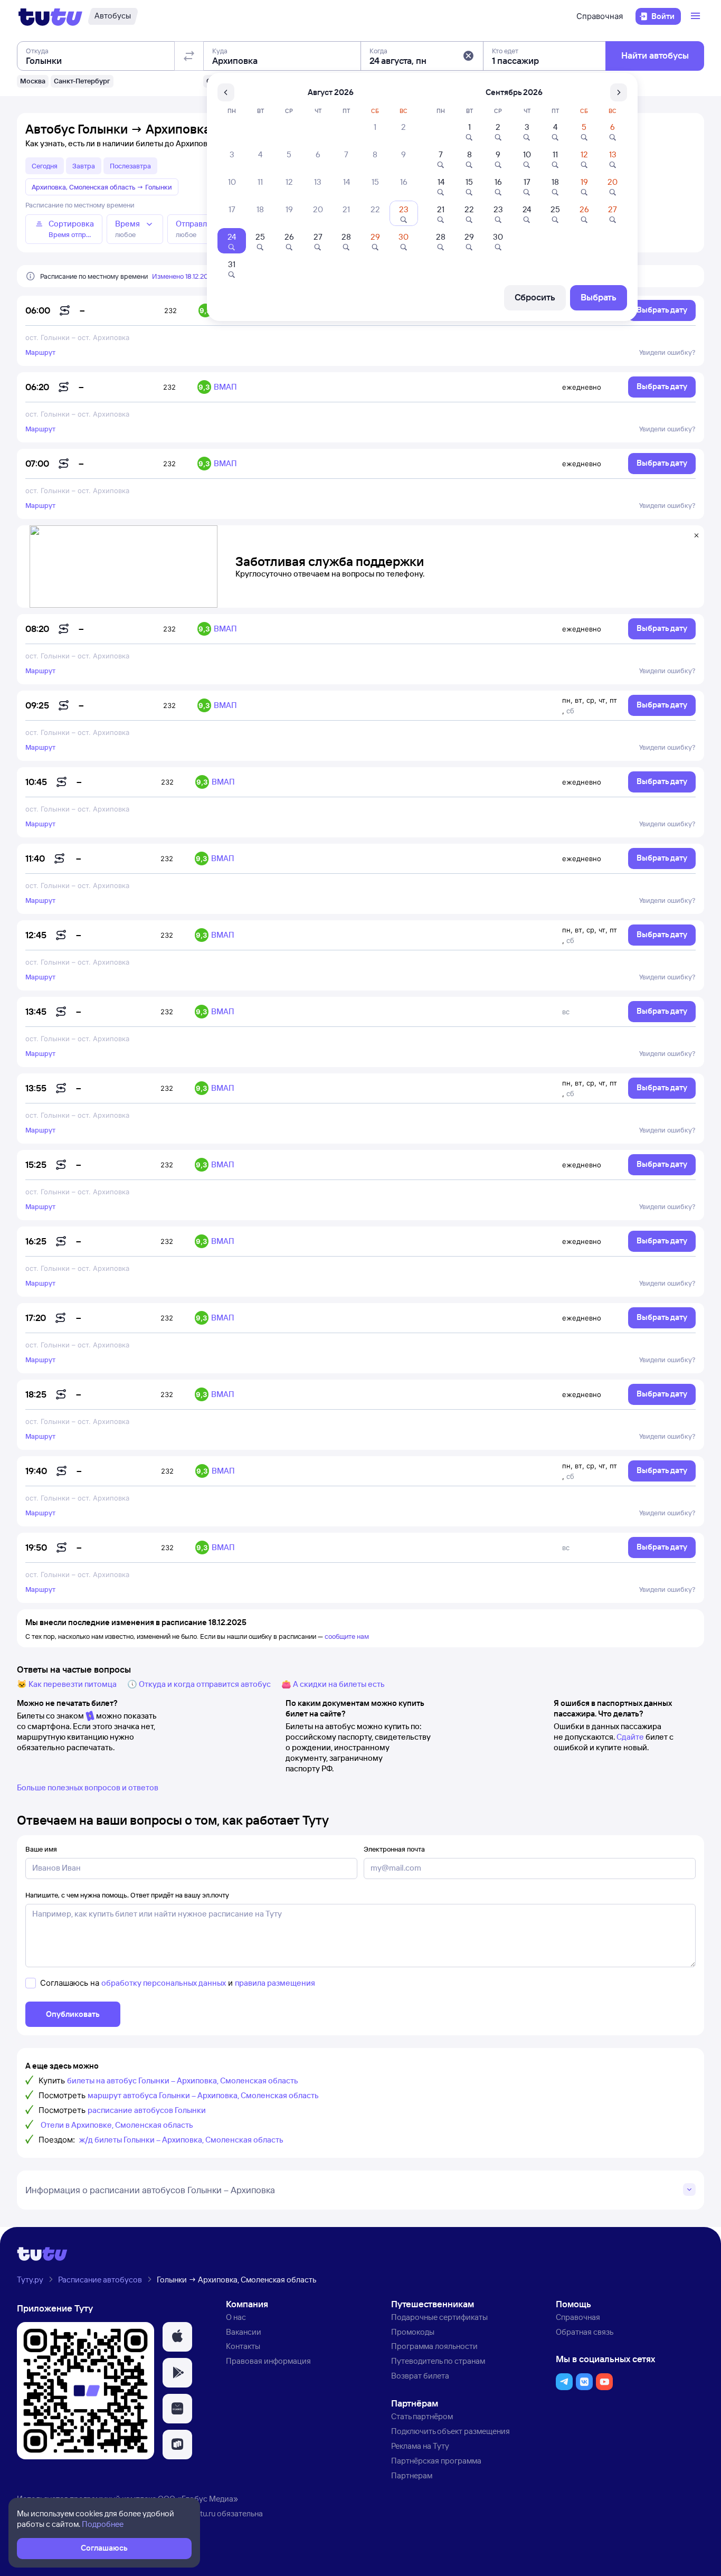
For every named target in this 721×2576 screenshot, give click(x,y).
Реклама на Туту (420, 2446)
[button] (468, 56)
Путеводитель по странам (438, 2361)
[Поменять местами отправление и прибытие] (189, 56)
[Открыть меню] (697, 16)
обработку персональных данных (164, 1983)
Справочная (600, 16)
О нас (236, 2317)
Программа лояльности (434, 2346)
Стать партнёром (422, 2416)
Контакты (243, 2346)
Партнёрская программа (436, 2461)
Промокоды (413, 2332)
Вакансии (244, 2332)
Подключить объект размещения (450, 2431)
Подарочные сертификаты (439, 2317)
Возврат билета (420, 2376)
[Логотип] (50, 16)
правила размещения (275, 1983)
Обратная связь (585, 2332)
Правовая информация (268, 2361)
